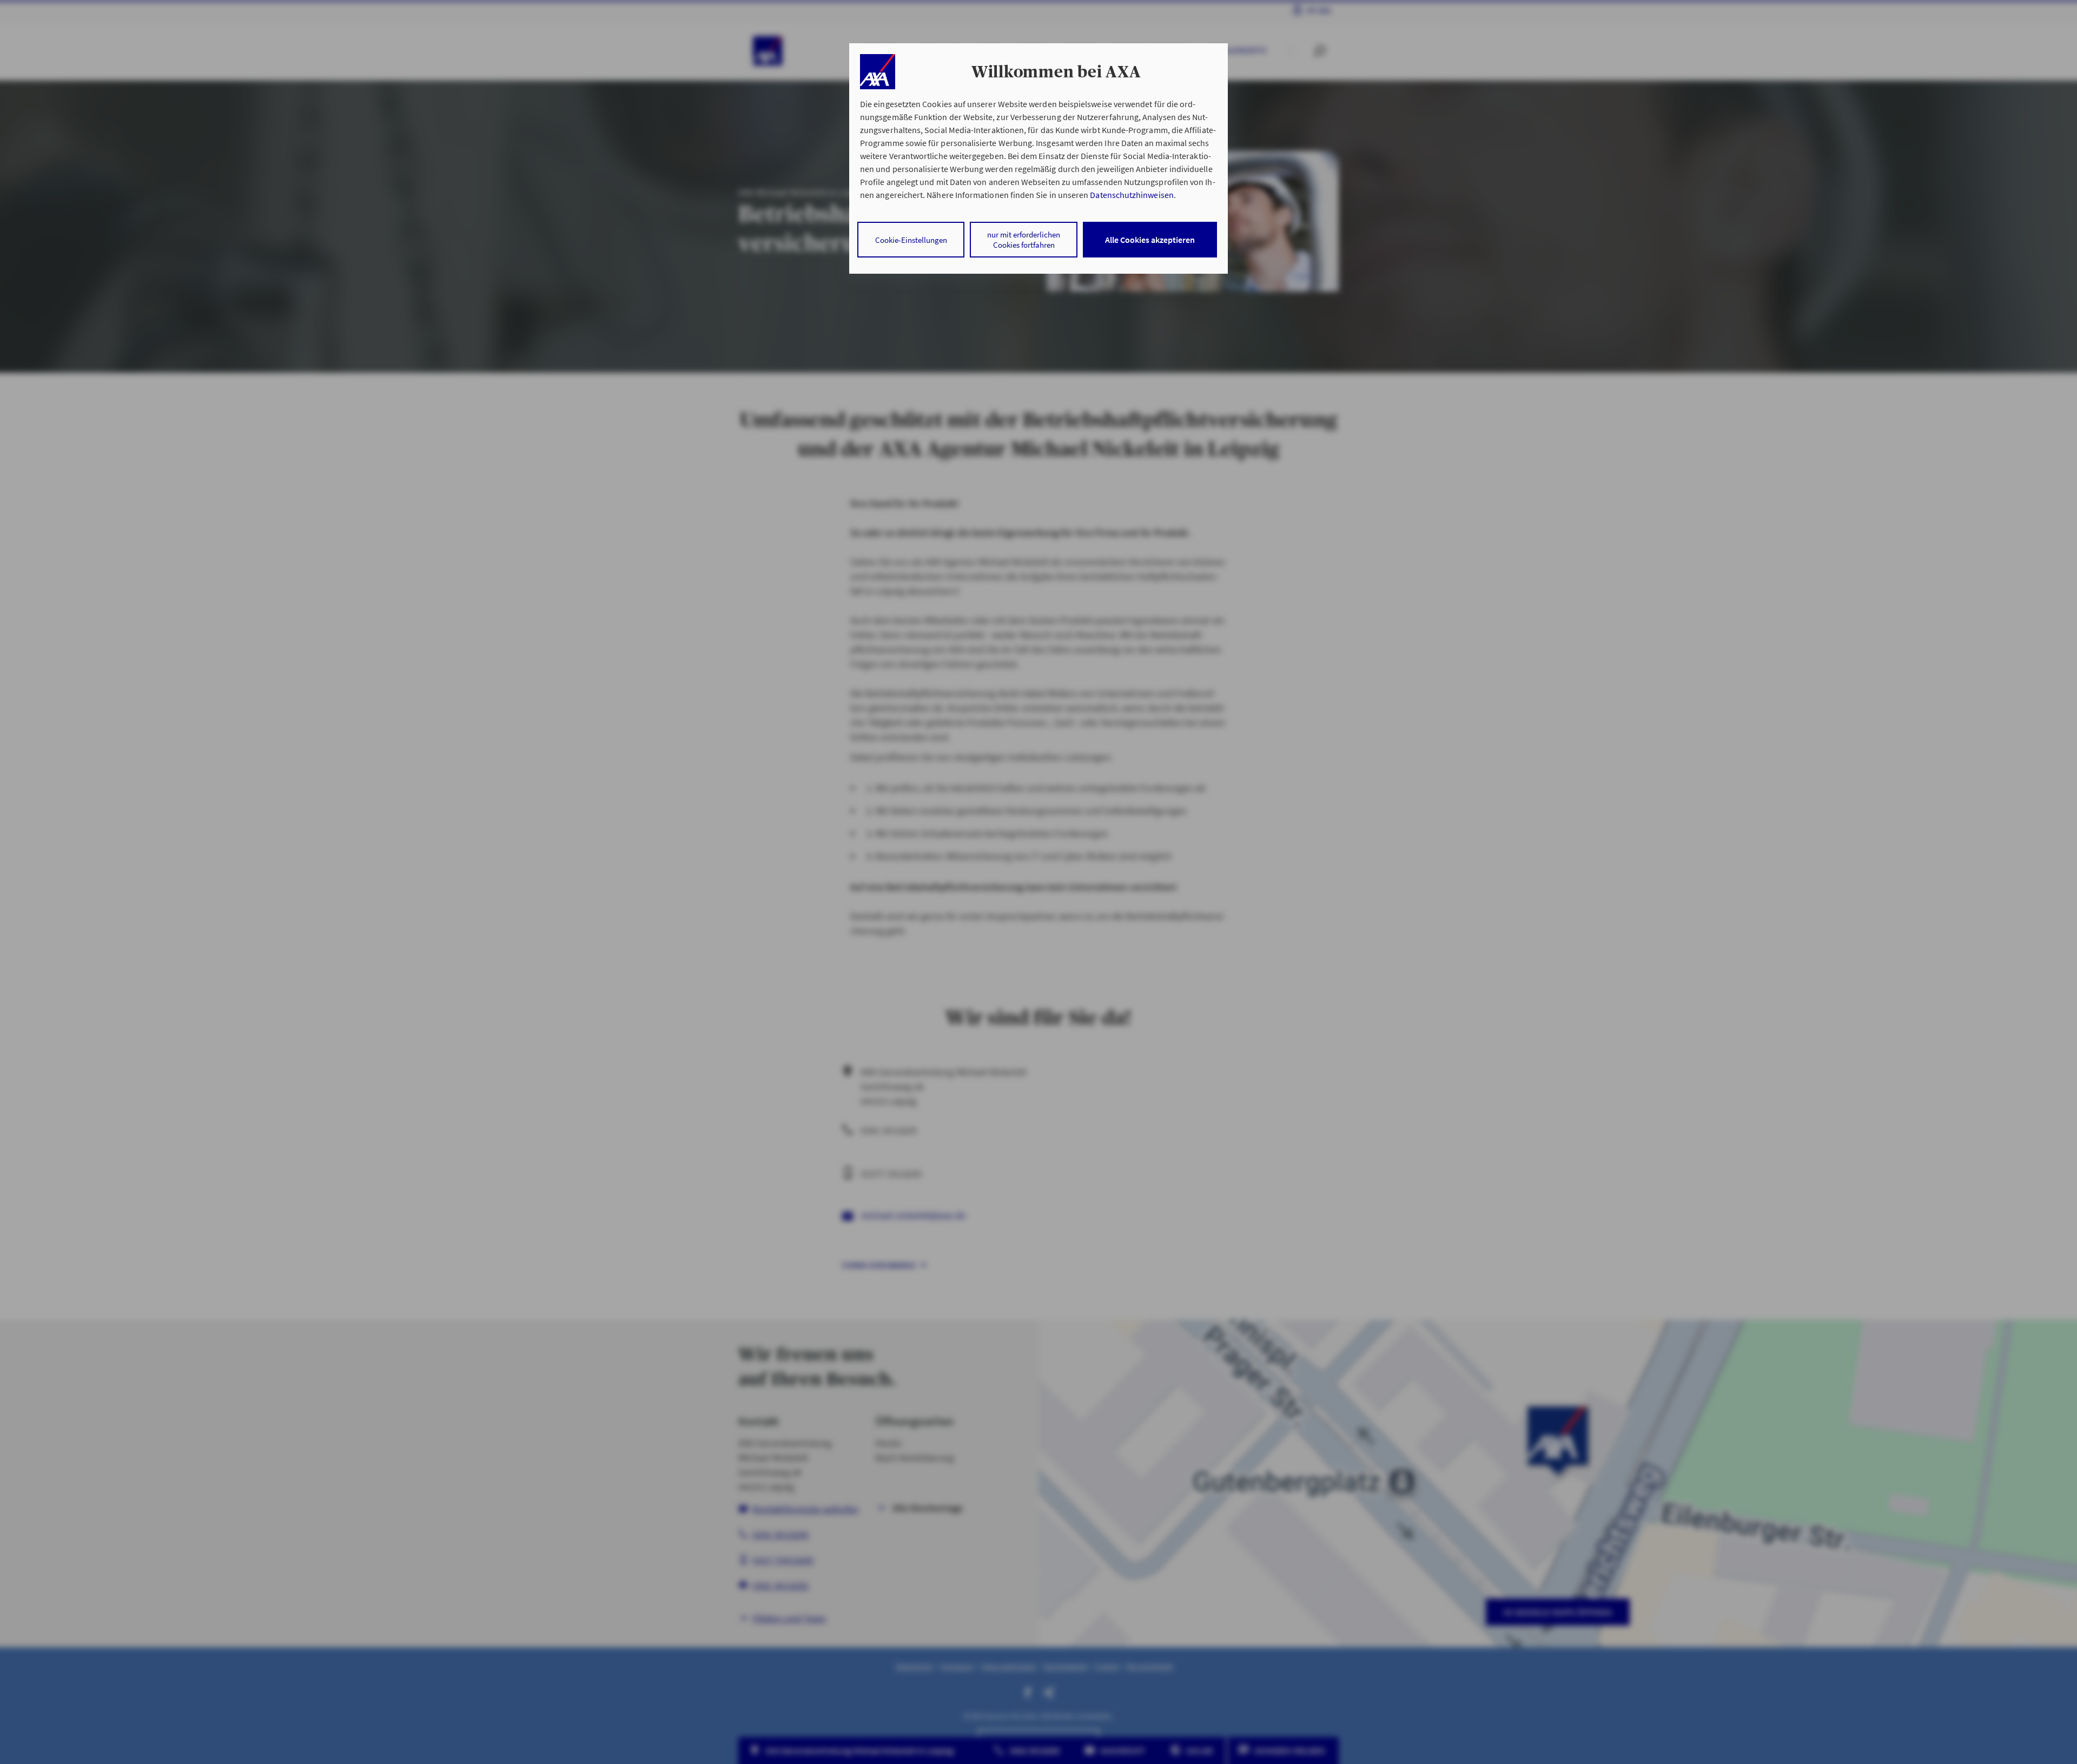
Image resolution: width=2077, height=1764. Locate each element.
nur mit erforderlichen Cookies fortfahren (1024, 240)
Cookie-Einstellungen (911, 240)
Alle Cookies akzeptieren (1150, 240)
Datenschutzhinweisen (1132, 195)
